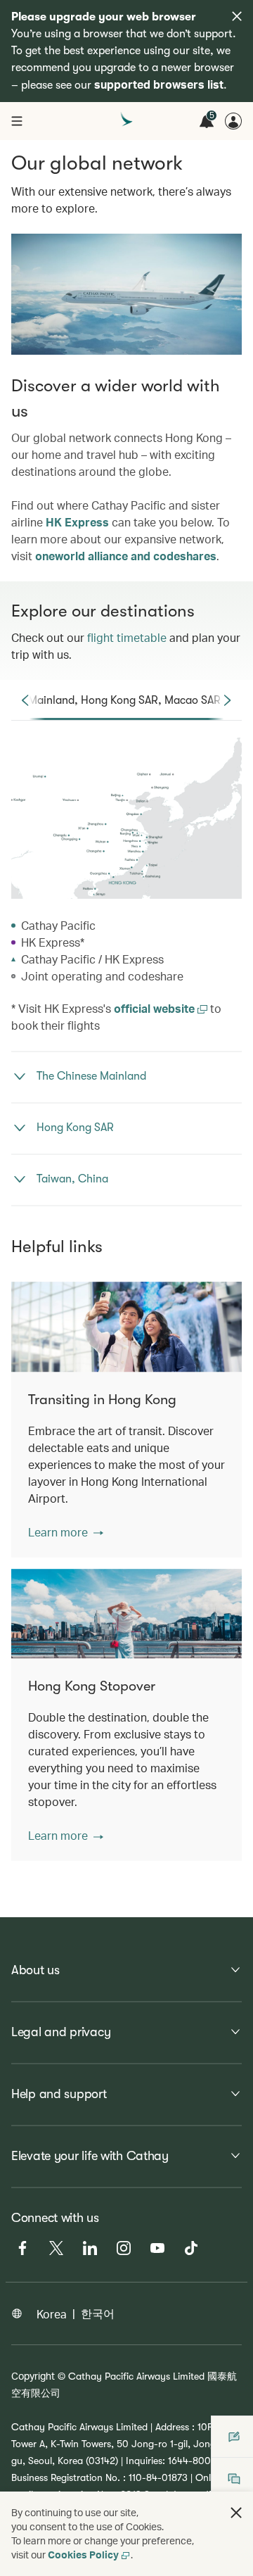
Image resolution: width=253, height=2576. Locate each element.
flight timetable (127, 637)
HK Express (77, 522)
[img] (237, 16)
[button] (66, 1532)
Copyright (33, 2376)
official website (156, 1008)
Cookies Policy (83, 2555)
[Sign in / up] (233, 121)
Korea (52, 2314)
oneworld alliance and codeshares (126, 556)
